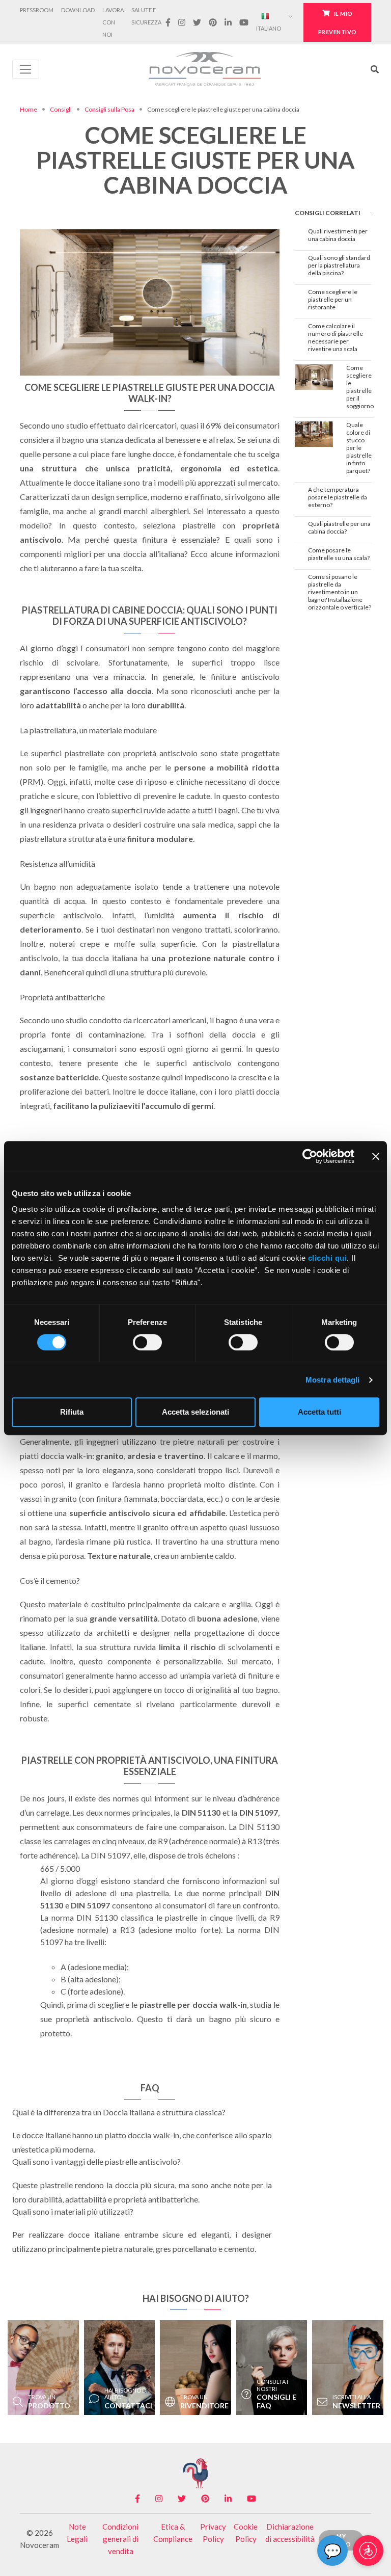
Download (78, 10)
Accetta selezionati (195, 1412)
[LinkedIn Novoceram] (228, 22)
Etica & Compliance (173, 2533)
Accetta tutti (319, 1412)
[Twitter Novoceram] (197, 22)
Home (29, 109)
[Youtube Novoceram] (244, 22)
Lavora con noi (113, 22)
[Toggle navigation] (26, 69)
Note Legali (77, 2533)
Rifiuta (72, 1412)
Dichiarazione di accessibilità (290, 2533)
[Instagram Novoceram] (181, 22)
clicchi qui (328, 1258)
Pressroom (37, 10)
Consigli (61, 109)
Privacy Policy (213, 2533)
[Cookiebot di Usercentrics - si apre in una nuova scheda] (310, 1156)
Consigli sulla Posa (109, 109)
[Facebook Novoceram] (168, 22)
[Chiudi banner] (376, 1156)
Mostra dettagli (333, 1380)
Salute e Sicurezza (146, 16)
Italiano (269, 28)
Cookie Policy (246, 2533)
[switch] (147, 1342)
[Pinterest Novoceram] (213, 22)
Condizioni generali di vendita (120, 2539)
